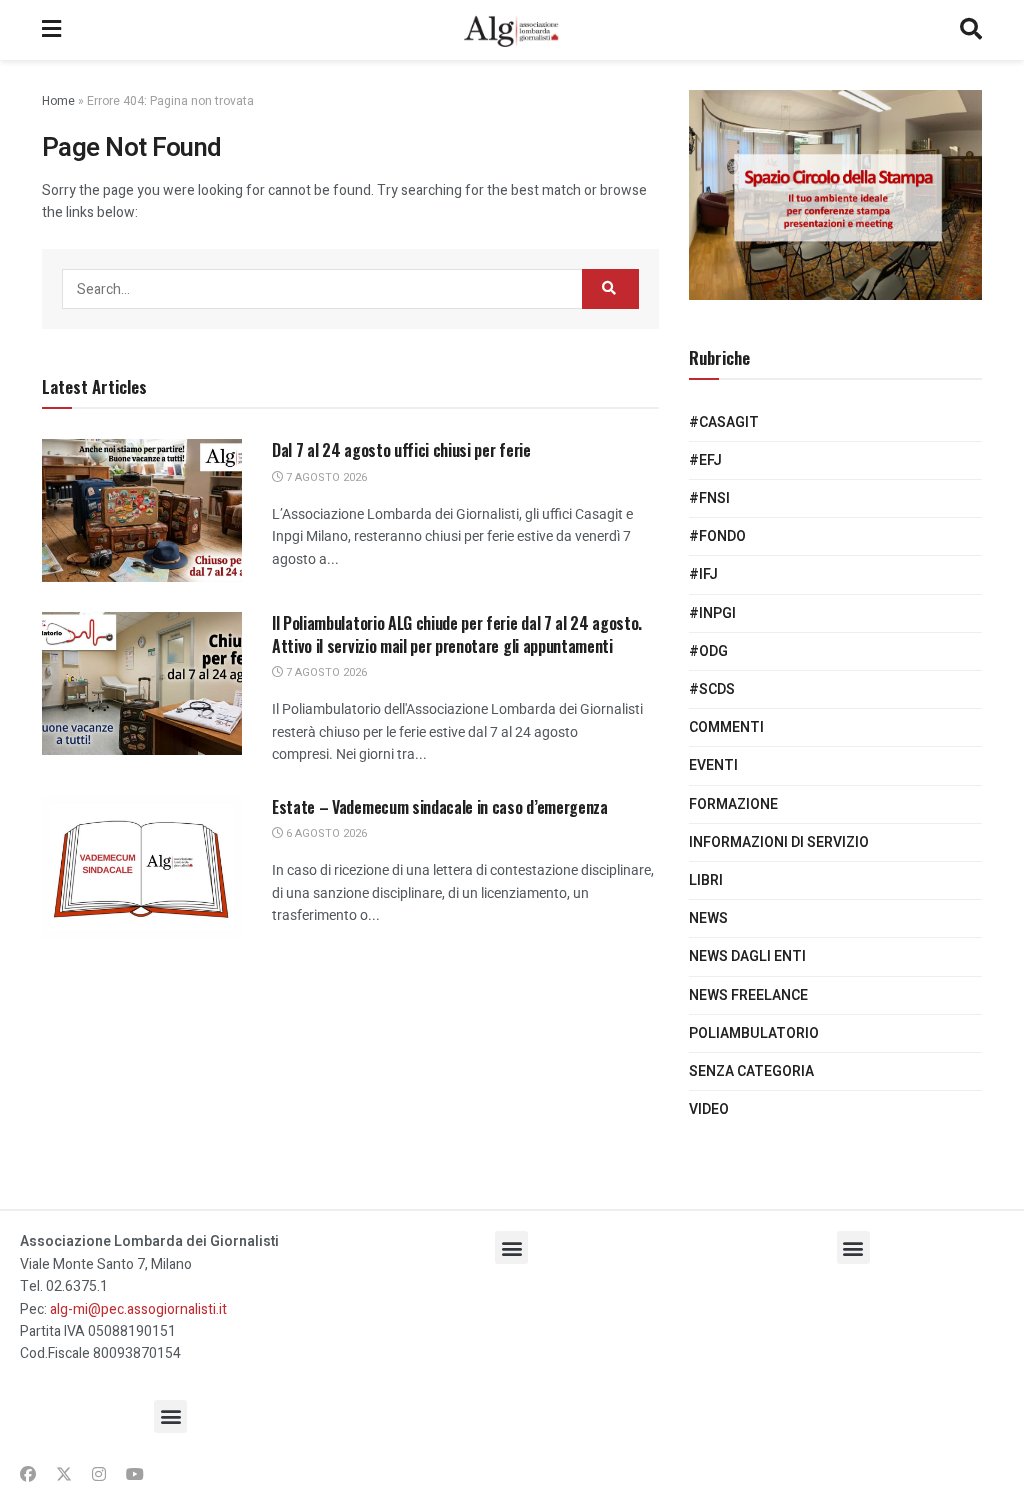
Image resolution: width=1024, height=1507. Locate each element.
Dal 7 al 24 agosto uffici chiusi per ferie (401, 450)
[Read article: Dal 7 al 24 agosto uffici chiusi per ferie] (142, 510)
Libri (706, 880)
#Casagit (724, 422)
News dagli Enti (747, 956)
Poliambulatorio (754, 1033)
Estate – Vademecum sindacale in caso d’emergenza (440, 807)
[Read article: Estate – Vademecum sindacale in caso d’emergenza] (142, 867)
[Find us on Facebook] (28, 1475)
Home (58, 101)
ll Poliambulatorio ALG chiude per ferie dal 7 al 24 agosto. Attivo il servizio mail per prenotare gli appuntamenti (457, 634)
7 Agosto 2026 (325, 477)
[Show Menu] (51, 30)
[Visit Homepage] (510, 30)
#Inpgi (712, 613)
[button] (170, 1416)
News (708, 918)
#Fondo (717, 536)
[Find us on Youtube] (135, 1475)
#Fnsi (709, 498)
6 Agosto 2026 (325, 833)
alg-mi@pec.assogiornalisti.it (138, 1309)
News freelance (748, 995)
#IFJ (703, 574)
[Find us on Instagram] (99, 1475)
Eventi (713, 765)
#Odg (708, 651)
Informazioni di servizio (779, 842)
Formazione (733, 804)
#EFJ (705, 460)
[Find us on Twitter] (64, 1475)
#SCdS (712, 689)
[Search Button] (971, 30)
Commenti (726, 727)
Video (709, 1109)
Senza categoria (751, 1071)
